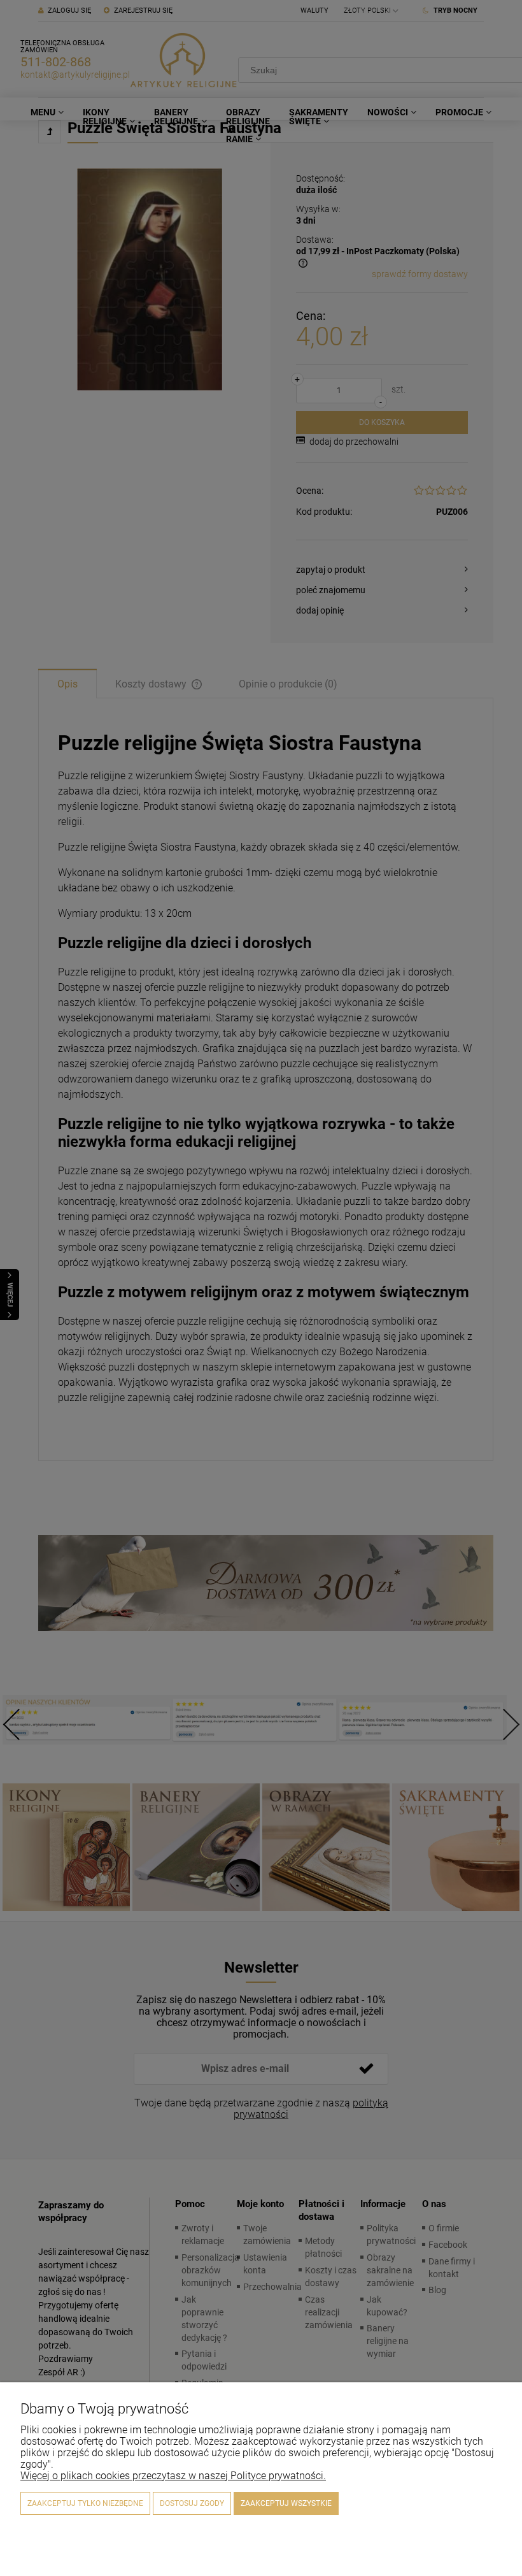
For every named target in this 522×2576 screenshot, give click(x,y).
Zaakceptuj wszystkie (286, 2503)
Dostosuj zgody (192, 2503)
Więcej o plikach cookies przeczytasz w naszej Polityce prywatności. (173, 2476)
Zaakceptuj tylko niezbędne (85, 2503)
